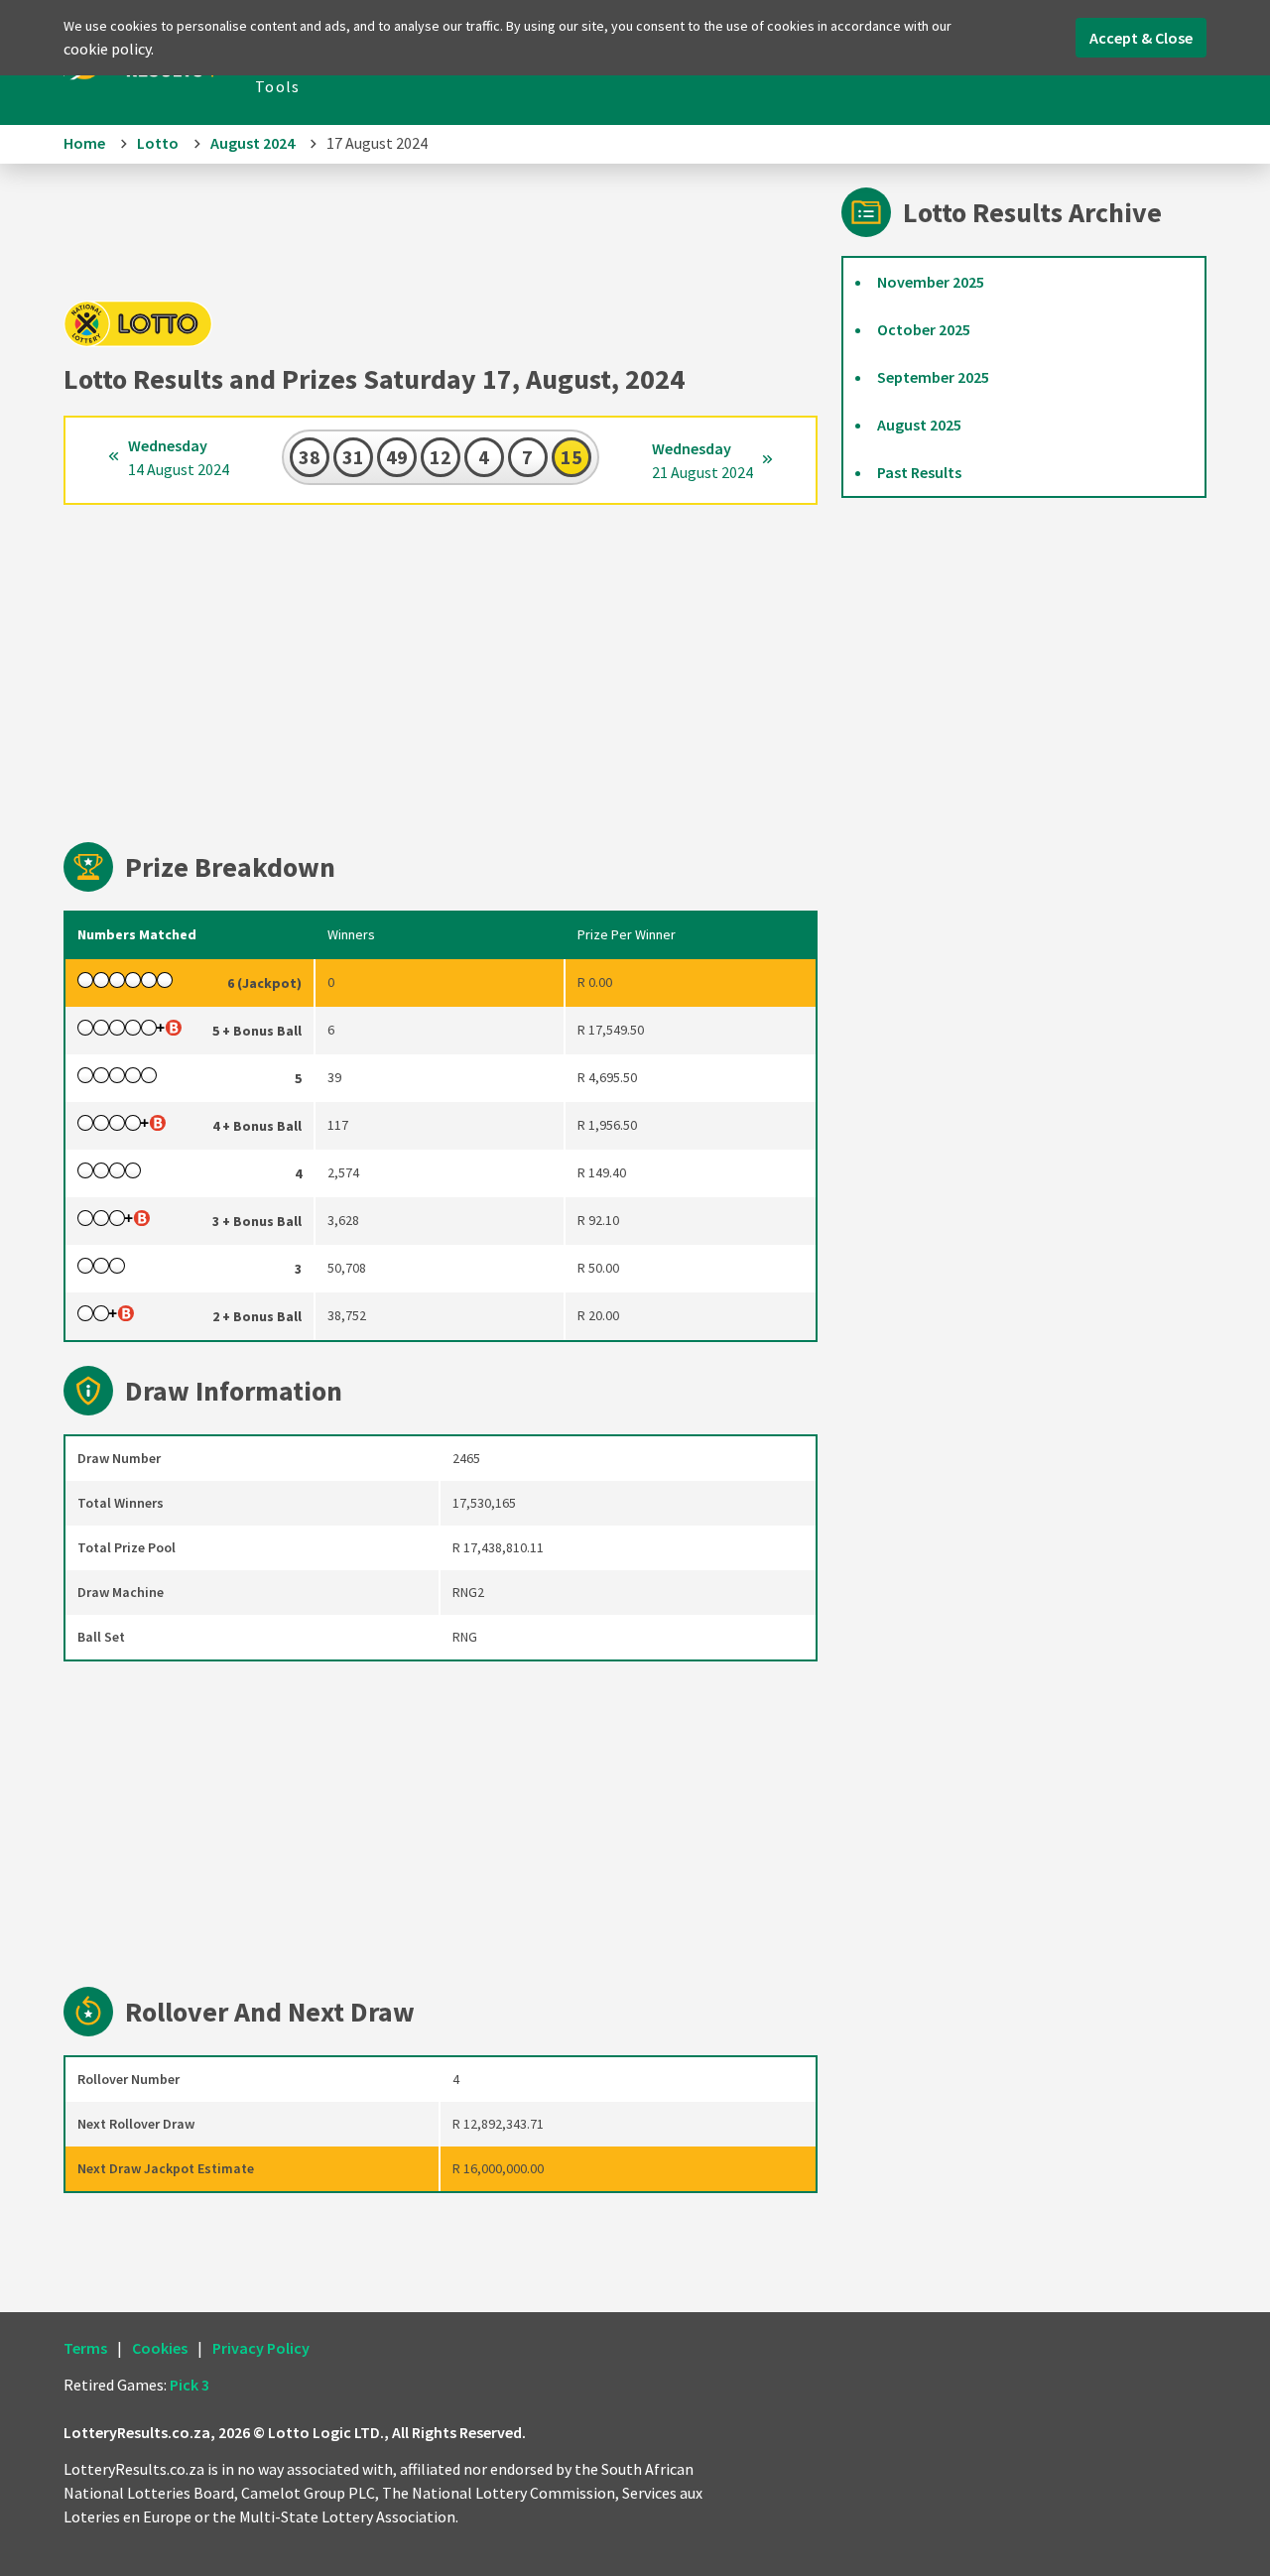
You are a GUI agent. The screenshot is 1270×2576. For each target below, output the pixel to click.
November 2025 (931, 282)
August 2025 (919, 425)
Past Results (919, 472)
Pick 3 (190, 2385)
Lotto (158, 143)
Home (84, 143)
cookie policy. (109, 49)
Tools (277, 86)
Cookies (160, 2348)
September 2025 (933, 377)
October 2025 (924, 329)
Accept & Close (1141, 38)
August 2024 (253, 143)
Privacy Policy (261, 2348)
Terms (85, 2348)
